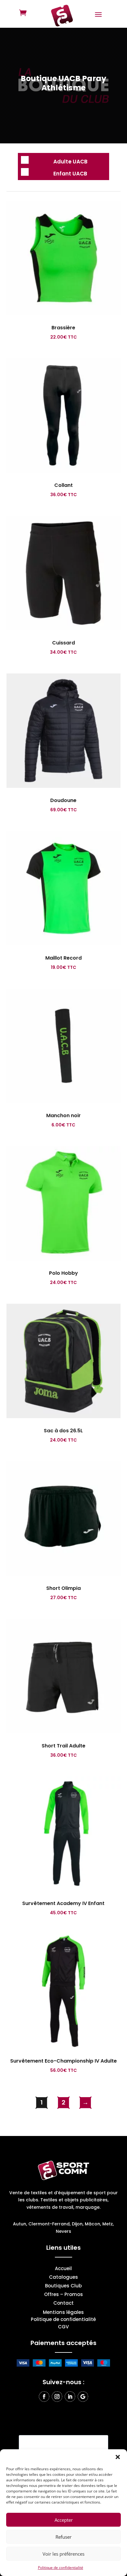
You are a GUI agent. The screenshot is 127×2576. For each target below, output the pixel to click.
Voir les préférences (63, 2554)
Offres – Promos (63, 2295)
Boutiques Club (63, 2286)
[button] (118, 2457)
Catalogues (63, 2278)
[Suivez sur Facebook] (44, 2397)
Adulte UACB (70, 162)
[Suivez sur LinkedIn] (70, 2397)
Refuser (63, 2537)
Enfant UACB (70, 174)
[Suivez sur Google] (83, 2397)
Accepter (64, 2520)
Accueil (63, 2269)
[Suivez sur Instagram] (57, 2397)
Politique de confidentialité (61, 2568)
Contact (63, 2304)
